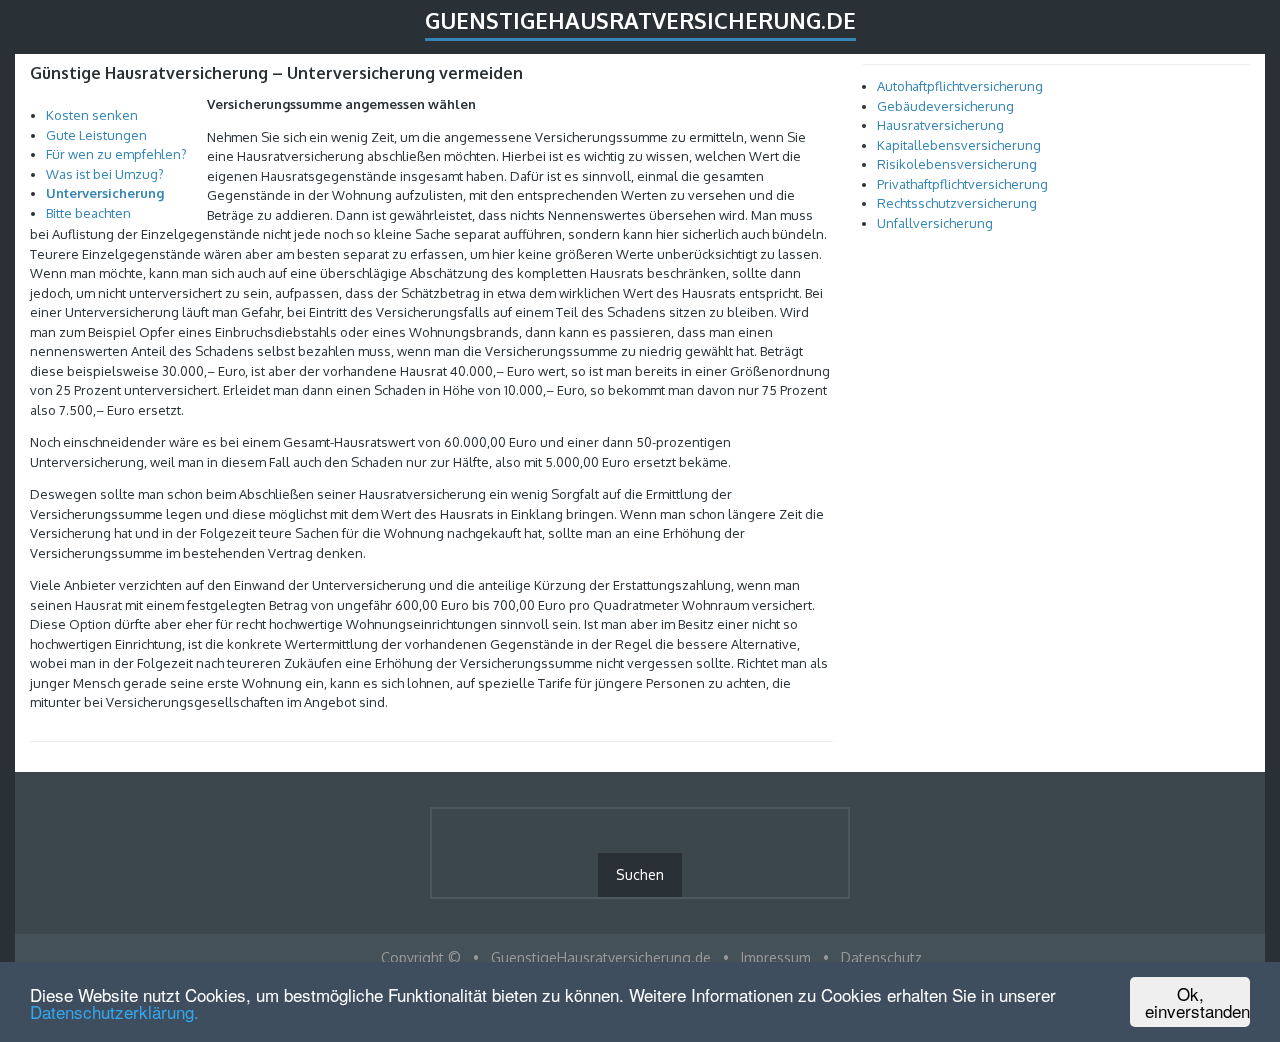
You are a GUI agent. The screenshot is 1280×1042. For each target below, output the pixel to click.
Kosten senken (92, 115)
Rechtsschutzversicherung (957, 203)
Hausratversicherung (940, 125)
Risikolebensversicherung (957, 164)
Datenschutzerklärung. (114, 1011)
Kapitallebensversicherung (959, 145)
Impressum (776, 957)
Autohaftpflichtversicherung (960, 86)
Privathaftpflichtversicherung (962, 184)
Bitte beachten (88, 213)
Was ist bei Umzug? (105, 174)
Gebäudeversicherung (945, 106)
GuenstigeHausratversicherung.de (640, 20)
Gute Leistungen (96, 135)
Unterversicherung (105, 193)
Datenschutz (881, 957)
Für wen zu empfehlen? (116, 154)
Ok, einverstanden (1197, 1002)
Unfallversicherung (935, 223)
